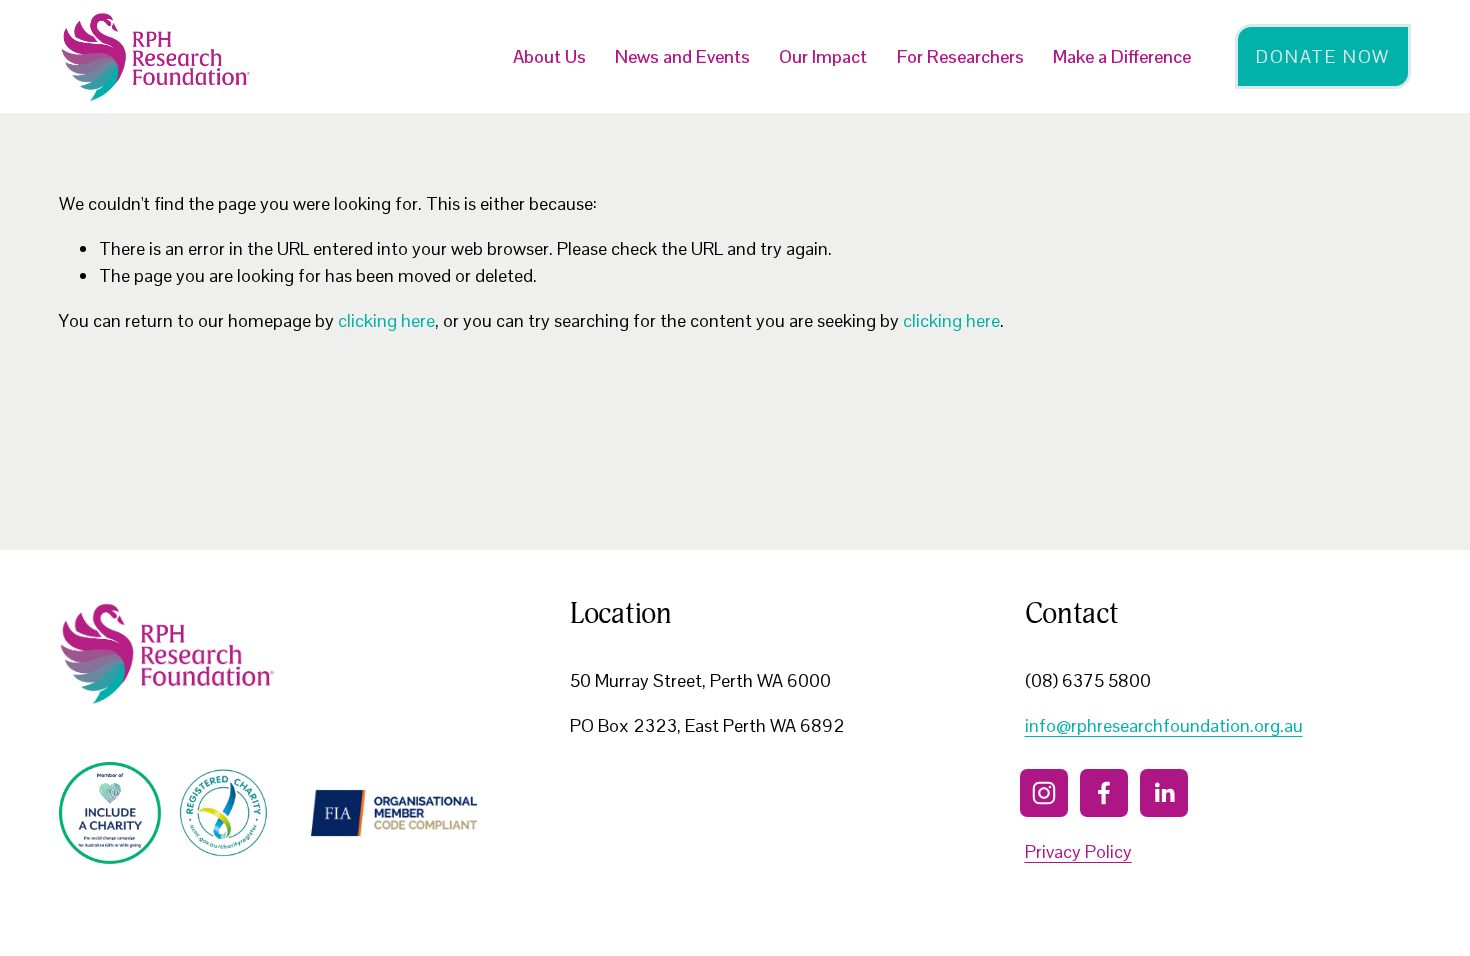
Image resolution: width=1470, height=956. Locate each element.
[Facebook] (1104, 793)
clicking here (386, 320)
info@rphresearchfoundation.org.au (1164, 725)
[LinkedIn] (1164, 793)
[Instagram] (1044, 793)
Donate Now (1323, 56)
